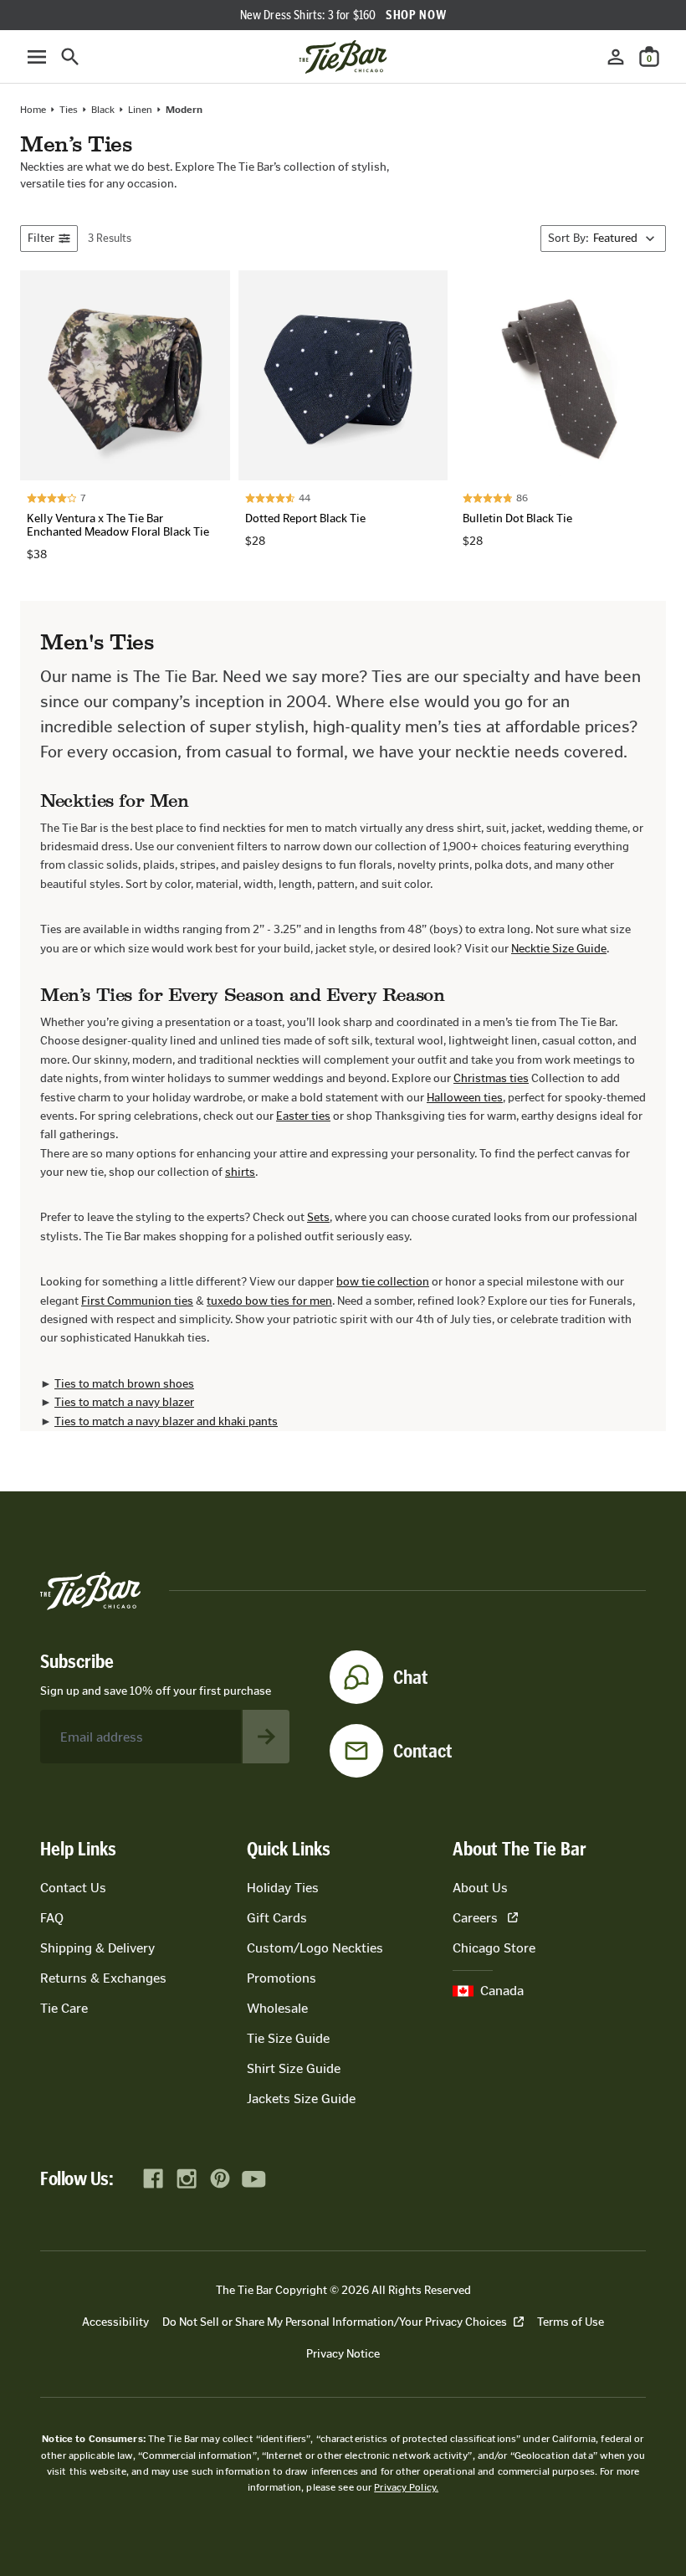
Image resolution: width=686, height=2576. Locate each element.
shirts (240, 1172)
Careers (475, 1918)
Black (103, 110)
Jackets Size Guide (301, 2099)
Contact (423, 1751)
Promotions (282, 1978)
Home (33, 110)
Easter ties (303, 1116)
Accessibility (115, 2322)
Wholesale (277, 2008)
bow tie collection (383, 1282)
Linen (140, 110)
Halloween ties (465, 1098)
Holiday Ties (283, 1888)
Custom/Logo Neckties (315, 1948)
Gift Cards (277, 1918)
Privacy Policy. (406, 2487)
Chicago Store (494, 1948)
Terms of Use (571, 2322)
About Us (480, 1888)
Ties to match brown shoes (124, 1384)
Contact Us (73, 1888)
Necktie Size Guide (559, 949)
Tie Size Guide (288, 2038)
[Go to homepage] (343, 57)
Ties (69, 110)
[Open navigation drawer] (37, 57)
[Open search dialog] (70, 57)
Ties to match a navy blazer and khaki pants (166, 1421)
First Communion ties (137, 1301)
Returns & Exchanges (103, 1978)
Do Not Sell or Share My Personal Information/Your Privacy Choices (335, 2322)
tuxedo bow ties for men (269, 1301)
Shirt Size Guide (294, 2068)
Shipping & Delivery (97, 1948)
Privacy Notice (343, 2354)
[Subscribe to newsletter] (266, 1737)
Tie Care (64, 2008)
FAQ (52, 1918)
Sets (318, 1217)
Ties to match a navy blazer (124, 1402)
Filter (41, 238)
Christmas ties (491, 1078)
